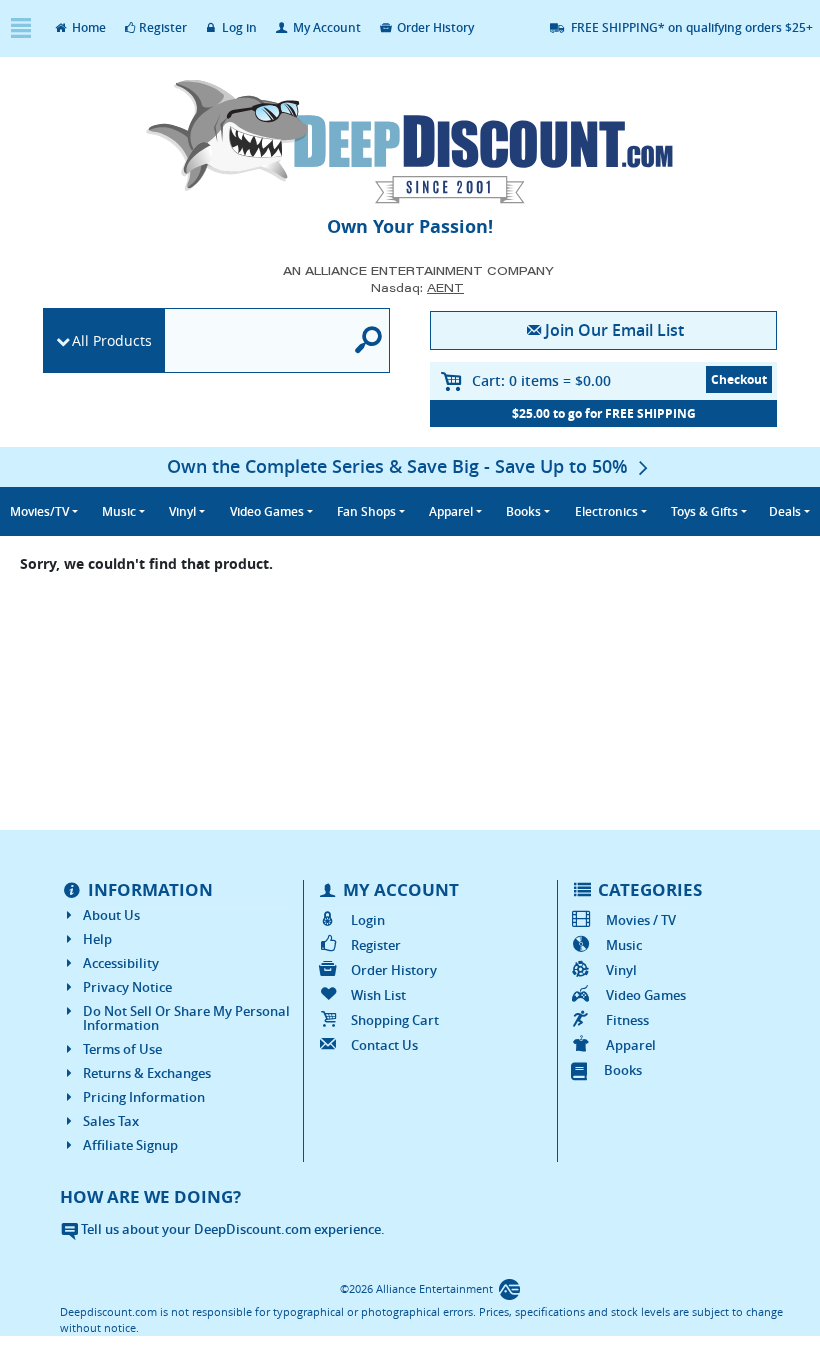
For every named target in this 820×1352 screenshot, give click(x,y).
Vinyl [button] (182, 511)
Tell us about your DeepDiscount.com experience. (231, 1229)
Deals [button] (785, 511)
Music (623, 945)
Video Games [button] (267, 511)
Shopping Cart (395, 1020)
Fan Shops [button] (366, 511)
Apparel (630, 1045)
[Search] (369, 340)
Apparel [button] (451, 511)
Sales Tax (111, 1121)
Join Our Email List (614, 330)
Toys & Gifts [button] (704, 511)
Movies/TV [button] (39, 511)
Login (368, 920)
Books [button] (523, 511)
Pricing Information (144, 1097)
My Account (325, 27)
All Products (112, 340)
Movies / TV (640, 920)
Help (97, 939)
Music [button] (119, 511)
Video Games (645, 995)
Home (87, 27)
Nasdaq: (417, 287)
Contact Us (384, 1045)
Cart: (541, 380)
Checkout (739, 379)
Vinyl (621, 970)
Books (623, 1070)
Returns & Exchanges (147, 1073)
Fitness (627, 1020)
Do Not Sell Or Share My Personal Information (186, 1018)
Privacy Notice (127, 987)
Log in (238, 27)
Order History (434, 27)
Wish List (378, 995)
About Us (111, 915)
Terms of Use (122, 1049)
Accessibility (121, 963)
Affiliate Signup (130, 1145)
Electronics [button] (606, 511)
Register (163, 27)
